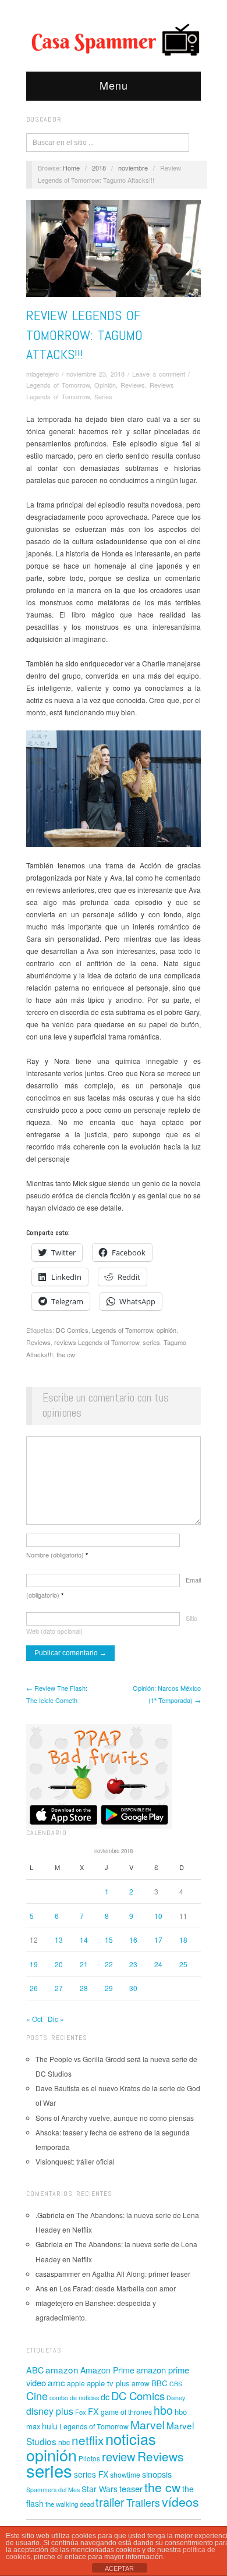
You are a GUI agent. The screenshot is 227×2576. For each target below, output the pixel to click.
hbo (163, 2410)
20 (59, 1964)
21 (84, 1964)
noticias (131, 2439)
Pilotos (89, 2458)
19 (34, 1964)
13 (59, 1940)
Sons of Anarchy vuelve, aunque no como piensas (115, 2118)
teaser (131, 2488)
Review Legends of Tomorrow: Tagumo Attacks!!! (84, 335)
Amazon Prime (107, 2370)
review (119, 2456)
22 (109, 1964)
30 (133, 1988)
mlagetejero (42, 374)
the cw (66, 1354)
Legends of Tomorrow (58, 385)
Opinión (105, 385)
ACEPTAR (119, 2568)
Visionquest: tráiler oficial (75, 2161)
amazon (62, 2369)
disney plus (50, 2411)
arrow (141, 2383)
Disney (176, 2398)
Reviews (133, 385)
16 (133, 1940)
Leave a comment (159, 374)
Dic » (56, 2019)
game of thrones (126, 2412)
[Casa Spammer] (114, 39)
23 (133, 1964)
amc (56, 2382)
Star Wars (100, 2489)
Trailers (143, 2502)
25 (183, 1964)
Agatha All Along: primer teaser (141, 2274)
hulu (50, 2426)
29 (109, 1988)
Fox (81, 2412)
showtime (125, 2475)
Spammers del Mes (53, 2490)
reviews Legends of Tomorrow (97, 1342)
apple (76, 2383)
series (151, 1342)
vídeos (180, 2502)
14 (84, 1940)
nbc (64, 2442)
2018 (99, 168)
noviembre (133, 168)
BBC (159, 2383)
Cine (37, 2396)
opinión (166, 1330)
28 (84, 1988)
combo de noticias (74, 2398)
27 (59, 1988)
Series (103, 396)
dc (105, 2396)
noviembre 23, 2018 (95, 374)
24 (158, 1964)
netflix (88, 2440)
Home (71, 168)
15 (109, 1940)
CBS (176, 2384)
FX (93, 2411)
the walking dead (70, 2504)
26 (34, 1988)
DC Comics (72, 1330)
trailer (110, 2502)
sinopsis (157, 2474)
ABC (35, 2370)
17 (158, 1940)
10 (158, 1916)
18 (183, 1940)
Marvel (148, 2424)
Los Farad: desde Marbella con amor (118, 2288)
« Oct (34, 2019)
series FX (91, 2474)
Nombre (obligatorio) (57, 1555)
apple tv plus (108, 2383)
